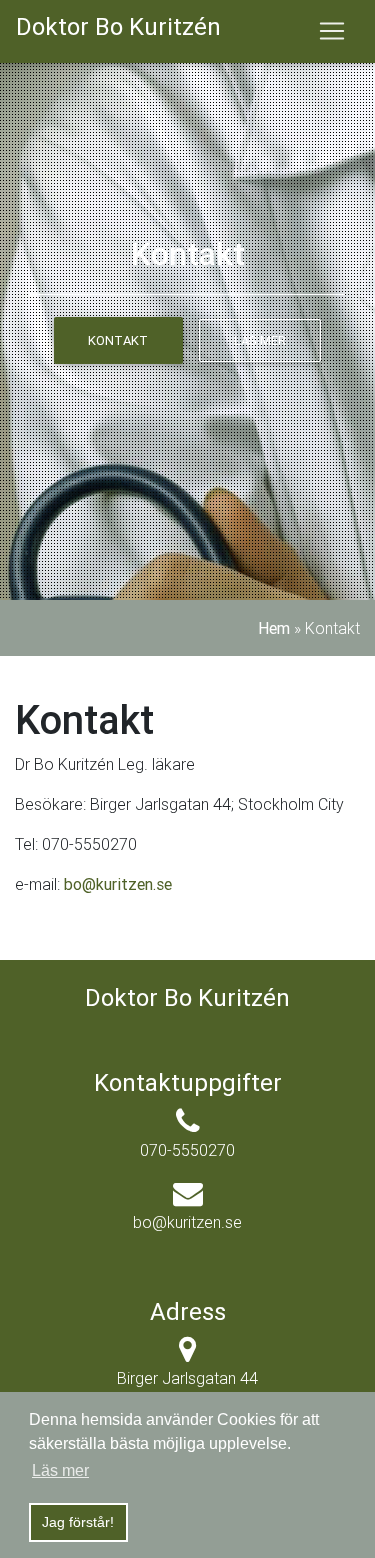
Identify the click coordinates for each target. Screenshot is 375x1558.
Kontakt (118, 340)
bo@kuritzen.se (118, 884)
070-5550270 (187, 1150)
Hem (274, 628)
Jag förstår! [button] (78, 1522)
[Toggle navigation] (332, 31)
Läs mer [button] (60, 1470)
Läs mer (260, 340)
